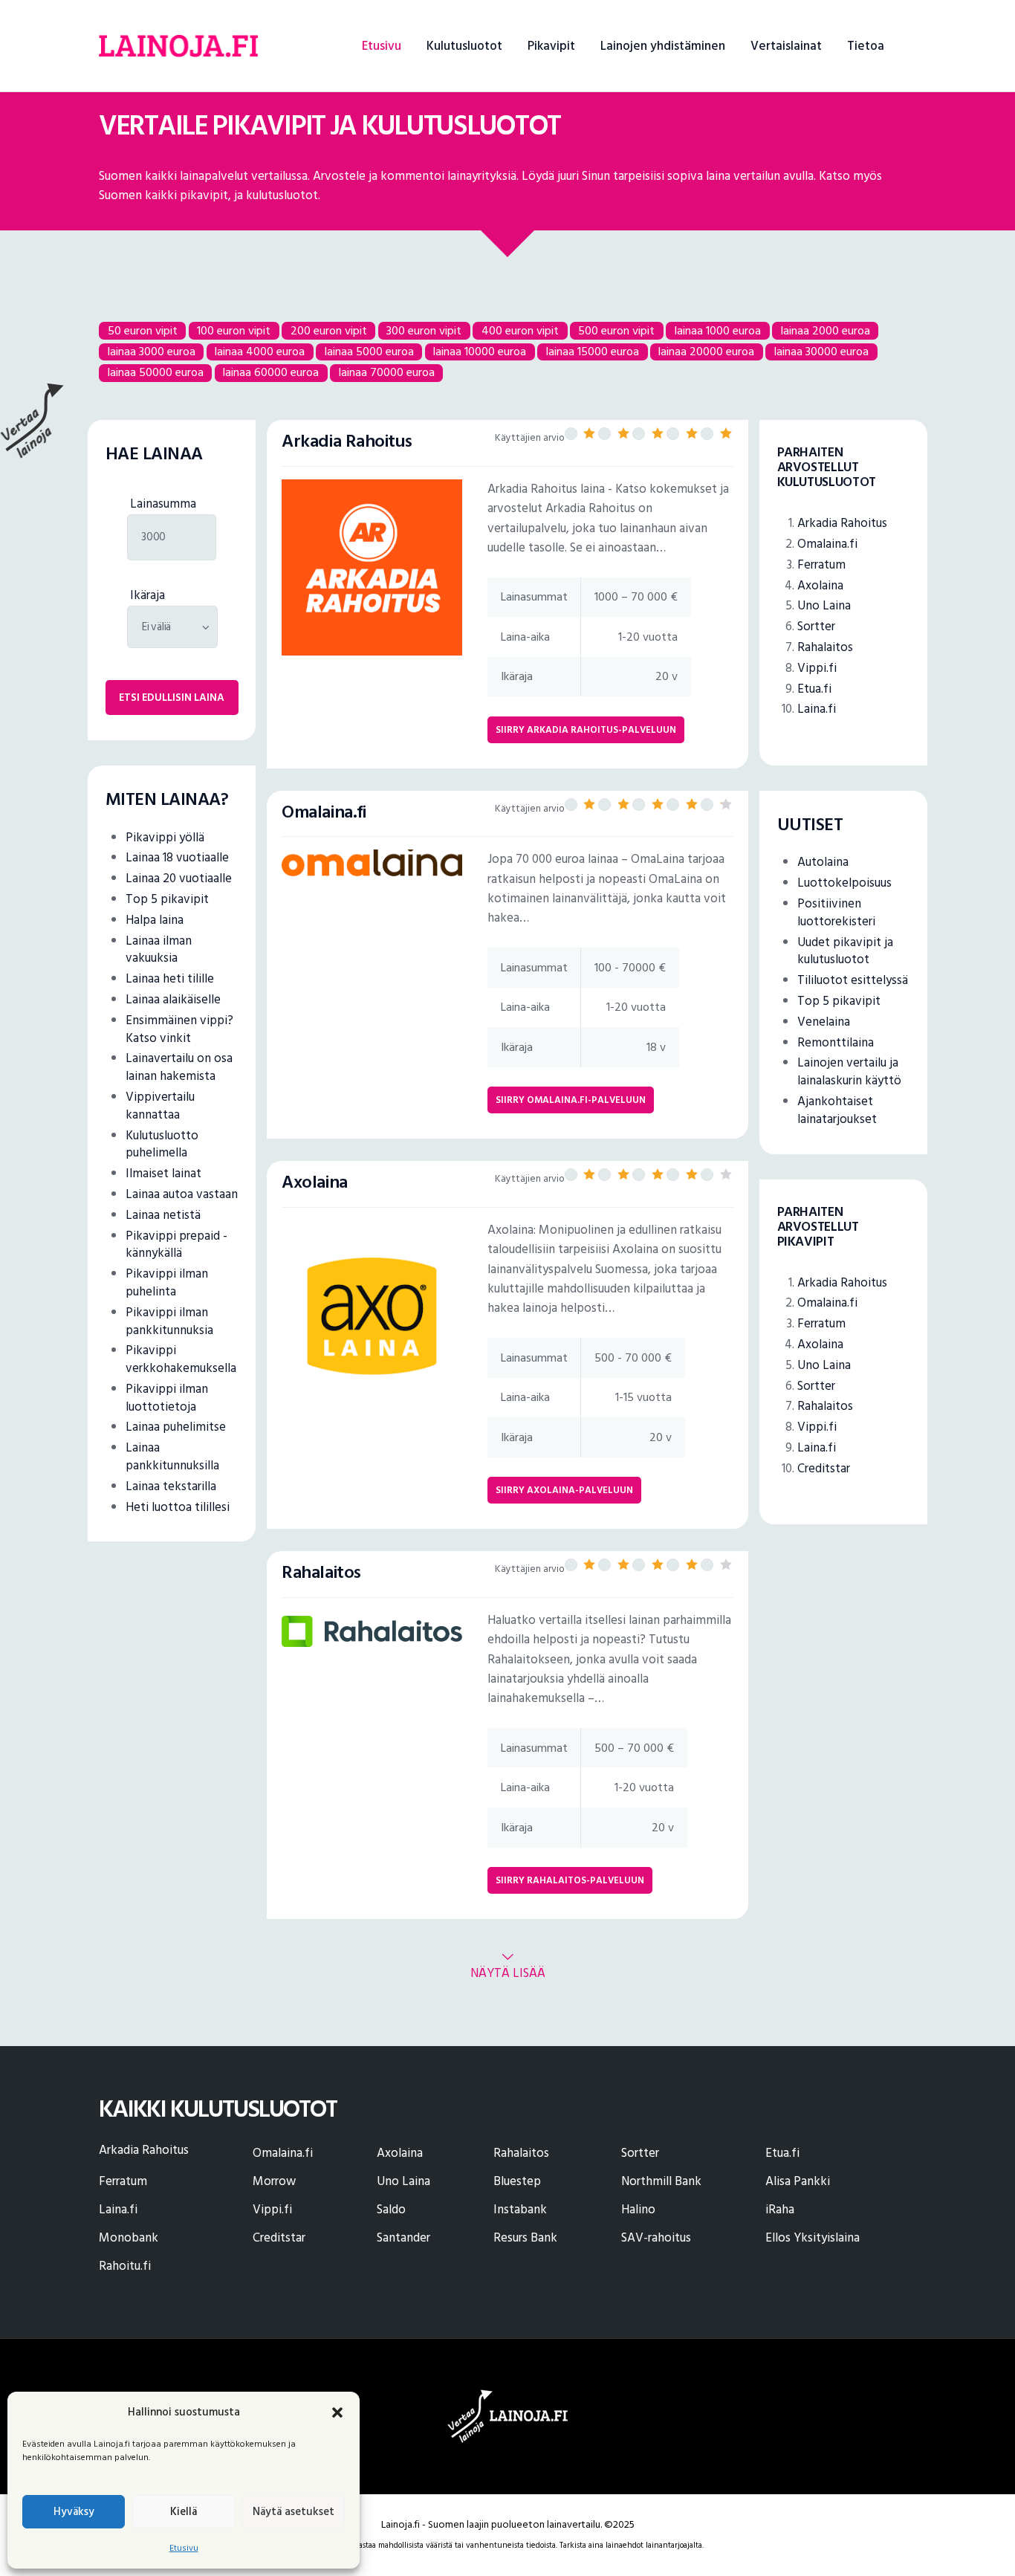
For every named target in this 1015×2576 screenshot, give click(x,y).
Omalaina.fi (827, 544)
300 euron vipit (424, 330)
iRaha (780, 2210)
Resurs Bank (525, 2238)
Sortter (816, 627)
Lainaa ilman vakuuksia (159, 950)
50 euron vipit (143, 330)
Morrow (274, 2181)
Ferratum (821, 565)
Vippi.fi (817, 668)
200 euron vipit (329, 330)
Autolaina (823, 862)
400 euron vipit (520, 330)
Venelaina (824, 1022)
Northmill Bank (661, 2181)
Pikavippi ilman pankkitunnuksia (169, 1321)
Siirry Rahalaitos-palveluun (570, 1880)
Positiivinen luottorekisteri (836, 913)
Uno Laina (824, 606)
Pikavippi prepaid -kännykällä (176, 1245)
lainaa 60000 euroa (271, 372)
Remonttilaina (836, 1043)
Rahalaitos (825, 647)
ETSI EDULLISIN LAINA (172, 698)
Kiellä (184, 2512)
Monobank (129, 2238)
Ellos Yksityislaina (813, 2238)
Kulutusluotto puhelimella (162, 1145)
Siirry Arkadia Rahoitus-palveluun (586, 730)
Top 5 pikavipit (167, 899)
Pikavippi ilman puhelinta (167, 1283)
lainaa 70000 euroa (387, 372)
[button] (337, 2412)
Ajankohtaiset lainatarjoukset (837, 1110)
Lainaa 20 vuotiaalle (179, 878)
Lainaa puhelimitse (176, 1427)
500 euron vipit (616, 330)
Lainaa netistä (163, 1215)
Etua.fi (814, 689)
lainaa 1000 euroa (718, 330)
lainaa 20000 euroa (706, 352)
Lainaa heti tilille (170, 979)
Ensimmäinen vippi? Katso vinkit (179, 1029)
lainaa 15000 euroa (593, 352)
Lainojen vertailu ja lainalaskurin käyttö (849, 1072)
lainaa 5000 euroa (369, 352)
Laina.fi (817, 709)
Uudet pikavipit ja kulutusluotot (845, 951)
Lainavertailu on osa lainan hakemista (179, 1067)
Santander (403, 2238)
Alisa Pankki (798, 2181)
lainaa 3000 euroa (152, 352)
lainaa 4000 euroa (260, 352)
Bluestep (517, 2181)
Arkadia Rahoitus (842, 523)
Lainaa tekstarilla (171, 1486)
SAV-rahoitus (656, 2238)
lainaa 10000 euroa (480, 352)
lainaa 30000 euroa (821, 352)
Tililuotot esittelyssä (853, 980)
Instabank (520, 2210)
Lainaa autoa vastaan (182, 1194)
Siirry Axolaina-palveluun (564, 1490)
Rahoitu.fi (125, 2266)
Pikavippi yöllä (165, 838)
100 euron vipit (234, 330)
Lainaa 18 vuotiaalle (177, 858)
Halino (638, 2210)
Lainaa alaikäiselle (173, 1000)
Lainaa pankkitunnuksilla (172, 1457)
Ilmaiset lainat (163, 1174)
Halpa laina (155, 920)
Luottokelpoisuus (844, 883)
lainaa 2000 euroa (826, 330)
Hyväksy (74, 2512)
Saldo (391, 2210)
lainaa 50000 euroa (156, 372)
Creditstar (824, 1469)
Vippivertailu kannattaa (160, 1106)
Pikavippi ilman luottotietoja (167, 1398)
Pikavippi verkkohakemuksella (181, 1359)
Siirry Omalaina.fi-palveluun (571, 1100)
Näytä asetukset (294, 2512)
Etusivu (184, 2548)
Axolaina (820, 586)
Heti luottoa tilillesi (178, 1507)
